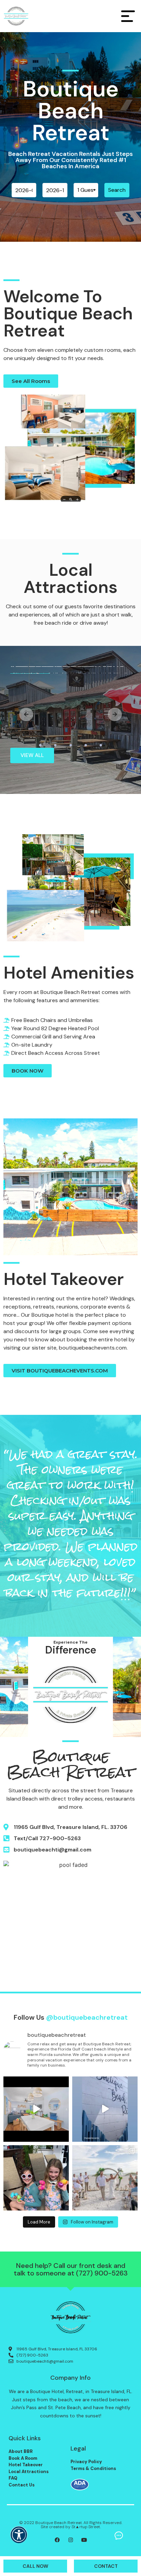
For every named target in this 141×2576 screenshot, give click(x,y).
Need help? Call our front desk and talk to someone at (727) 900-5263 (71, 2269)
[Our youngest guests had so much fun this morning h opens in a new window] (36, 2178)
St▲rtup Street (86, 2527)
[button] (19, 2539)
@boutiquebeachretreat (87, 2017)
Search (117, 190)
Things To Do (41, 666)
